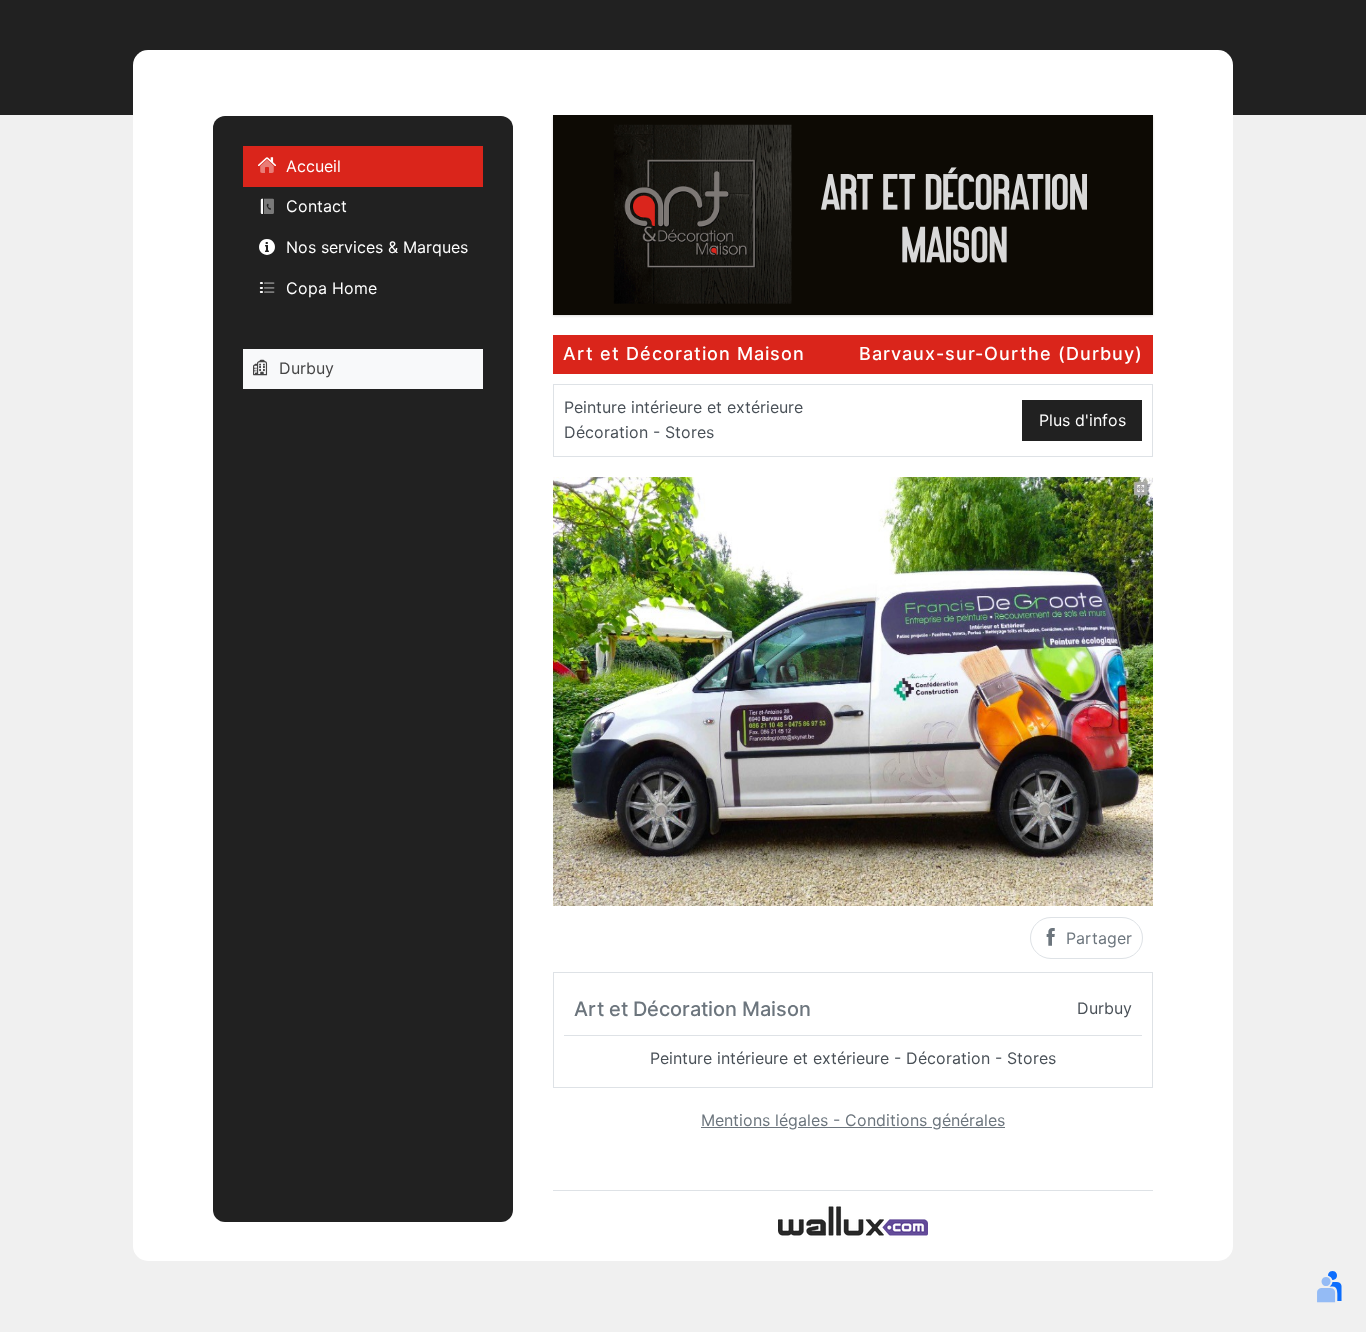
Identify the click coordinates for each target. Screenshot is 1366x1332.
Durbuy (306, 368)
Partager (1096, 938)
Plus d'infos (1082, 420)
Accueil (313, 166)
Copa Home (331, 287)
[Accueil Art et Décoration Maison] (853, 213)
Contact (316, 206)
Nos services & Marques (377, 247)
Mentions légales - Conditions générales (853, 1120)
